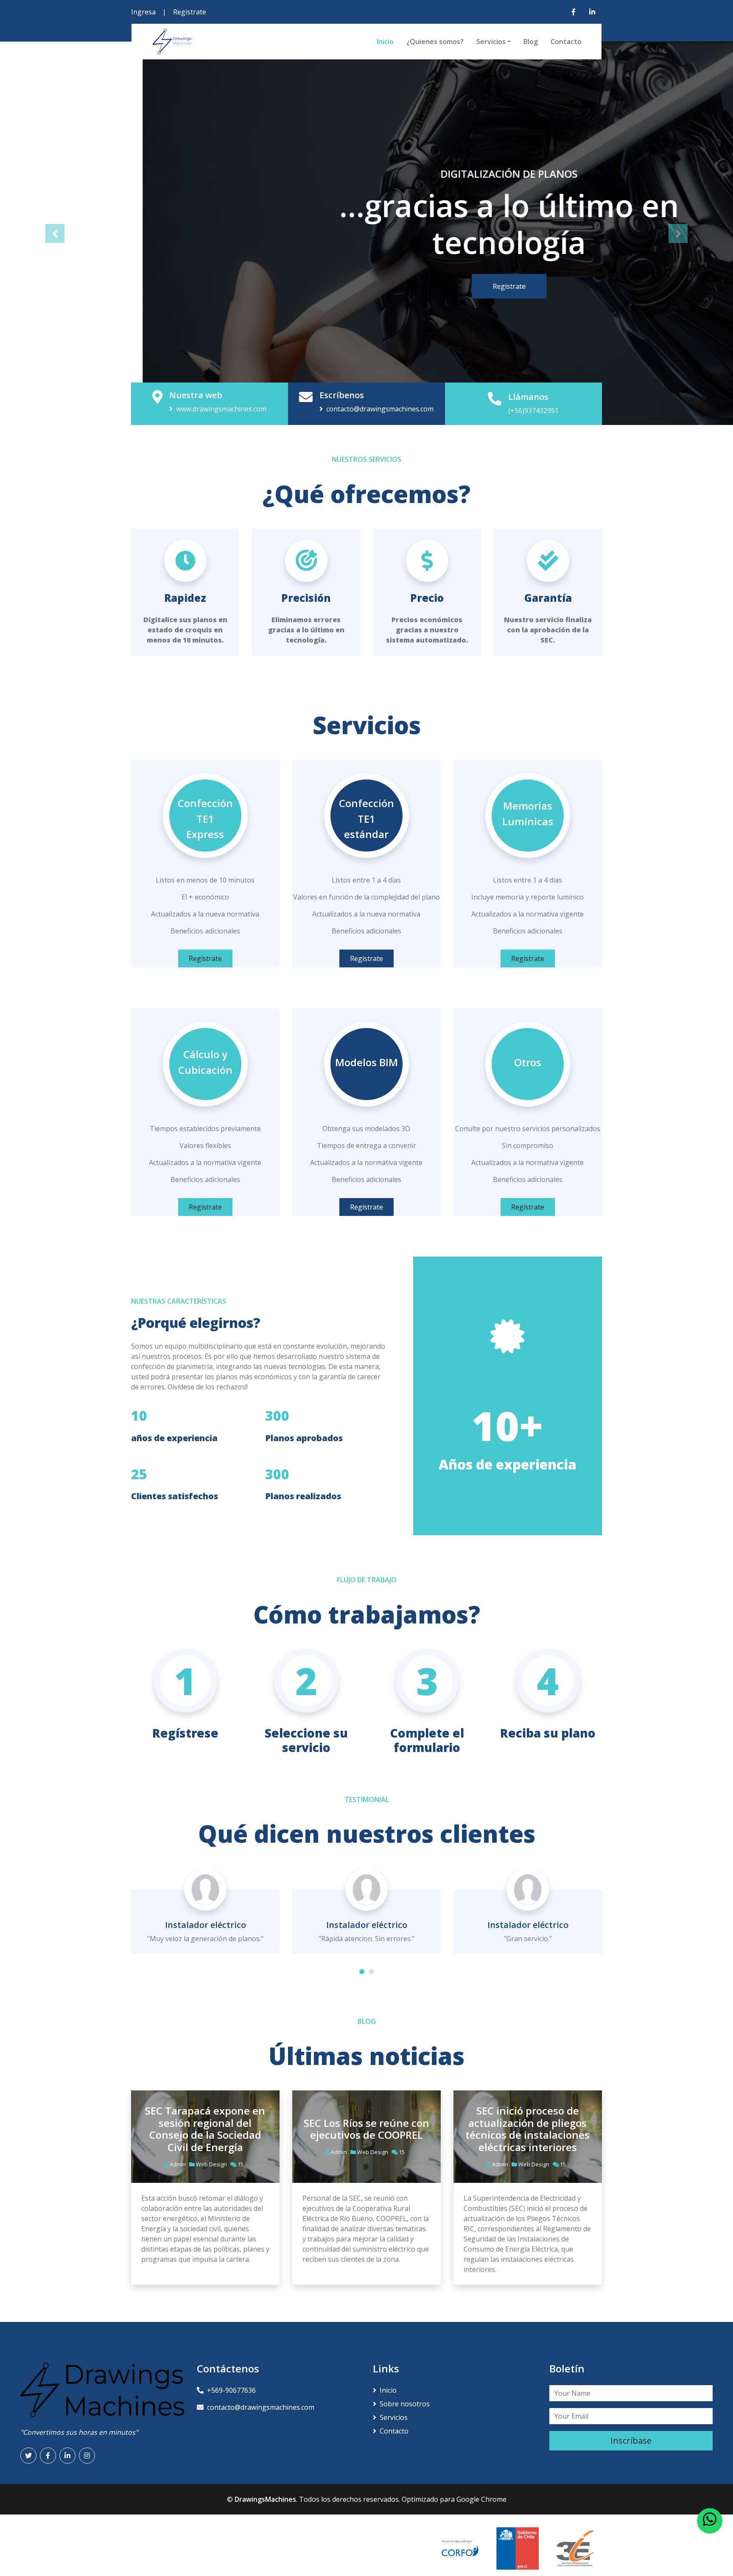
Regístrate (190, 12)
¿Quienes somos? (435, 42)
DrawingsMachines (265, 2499)
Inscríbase (631, 2440)
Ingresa (143, 12)
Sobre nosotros (405, 2404)
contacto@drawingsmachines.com (380, 409)
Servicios (491, 42)
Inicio (385, 42)
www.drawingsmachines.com (221, 409)
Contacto (566, 42)
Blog (531, 42)
